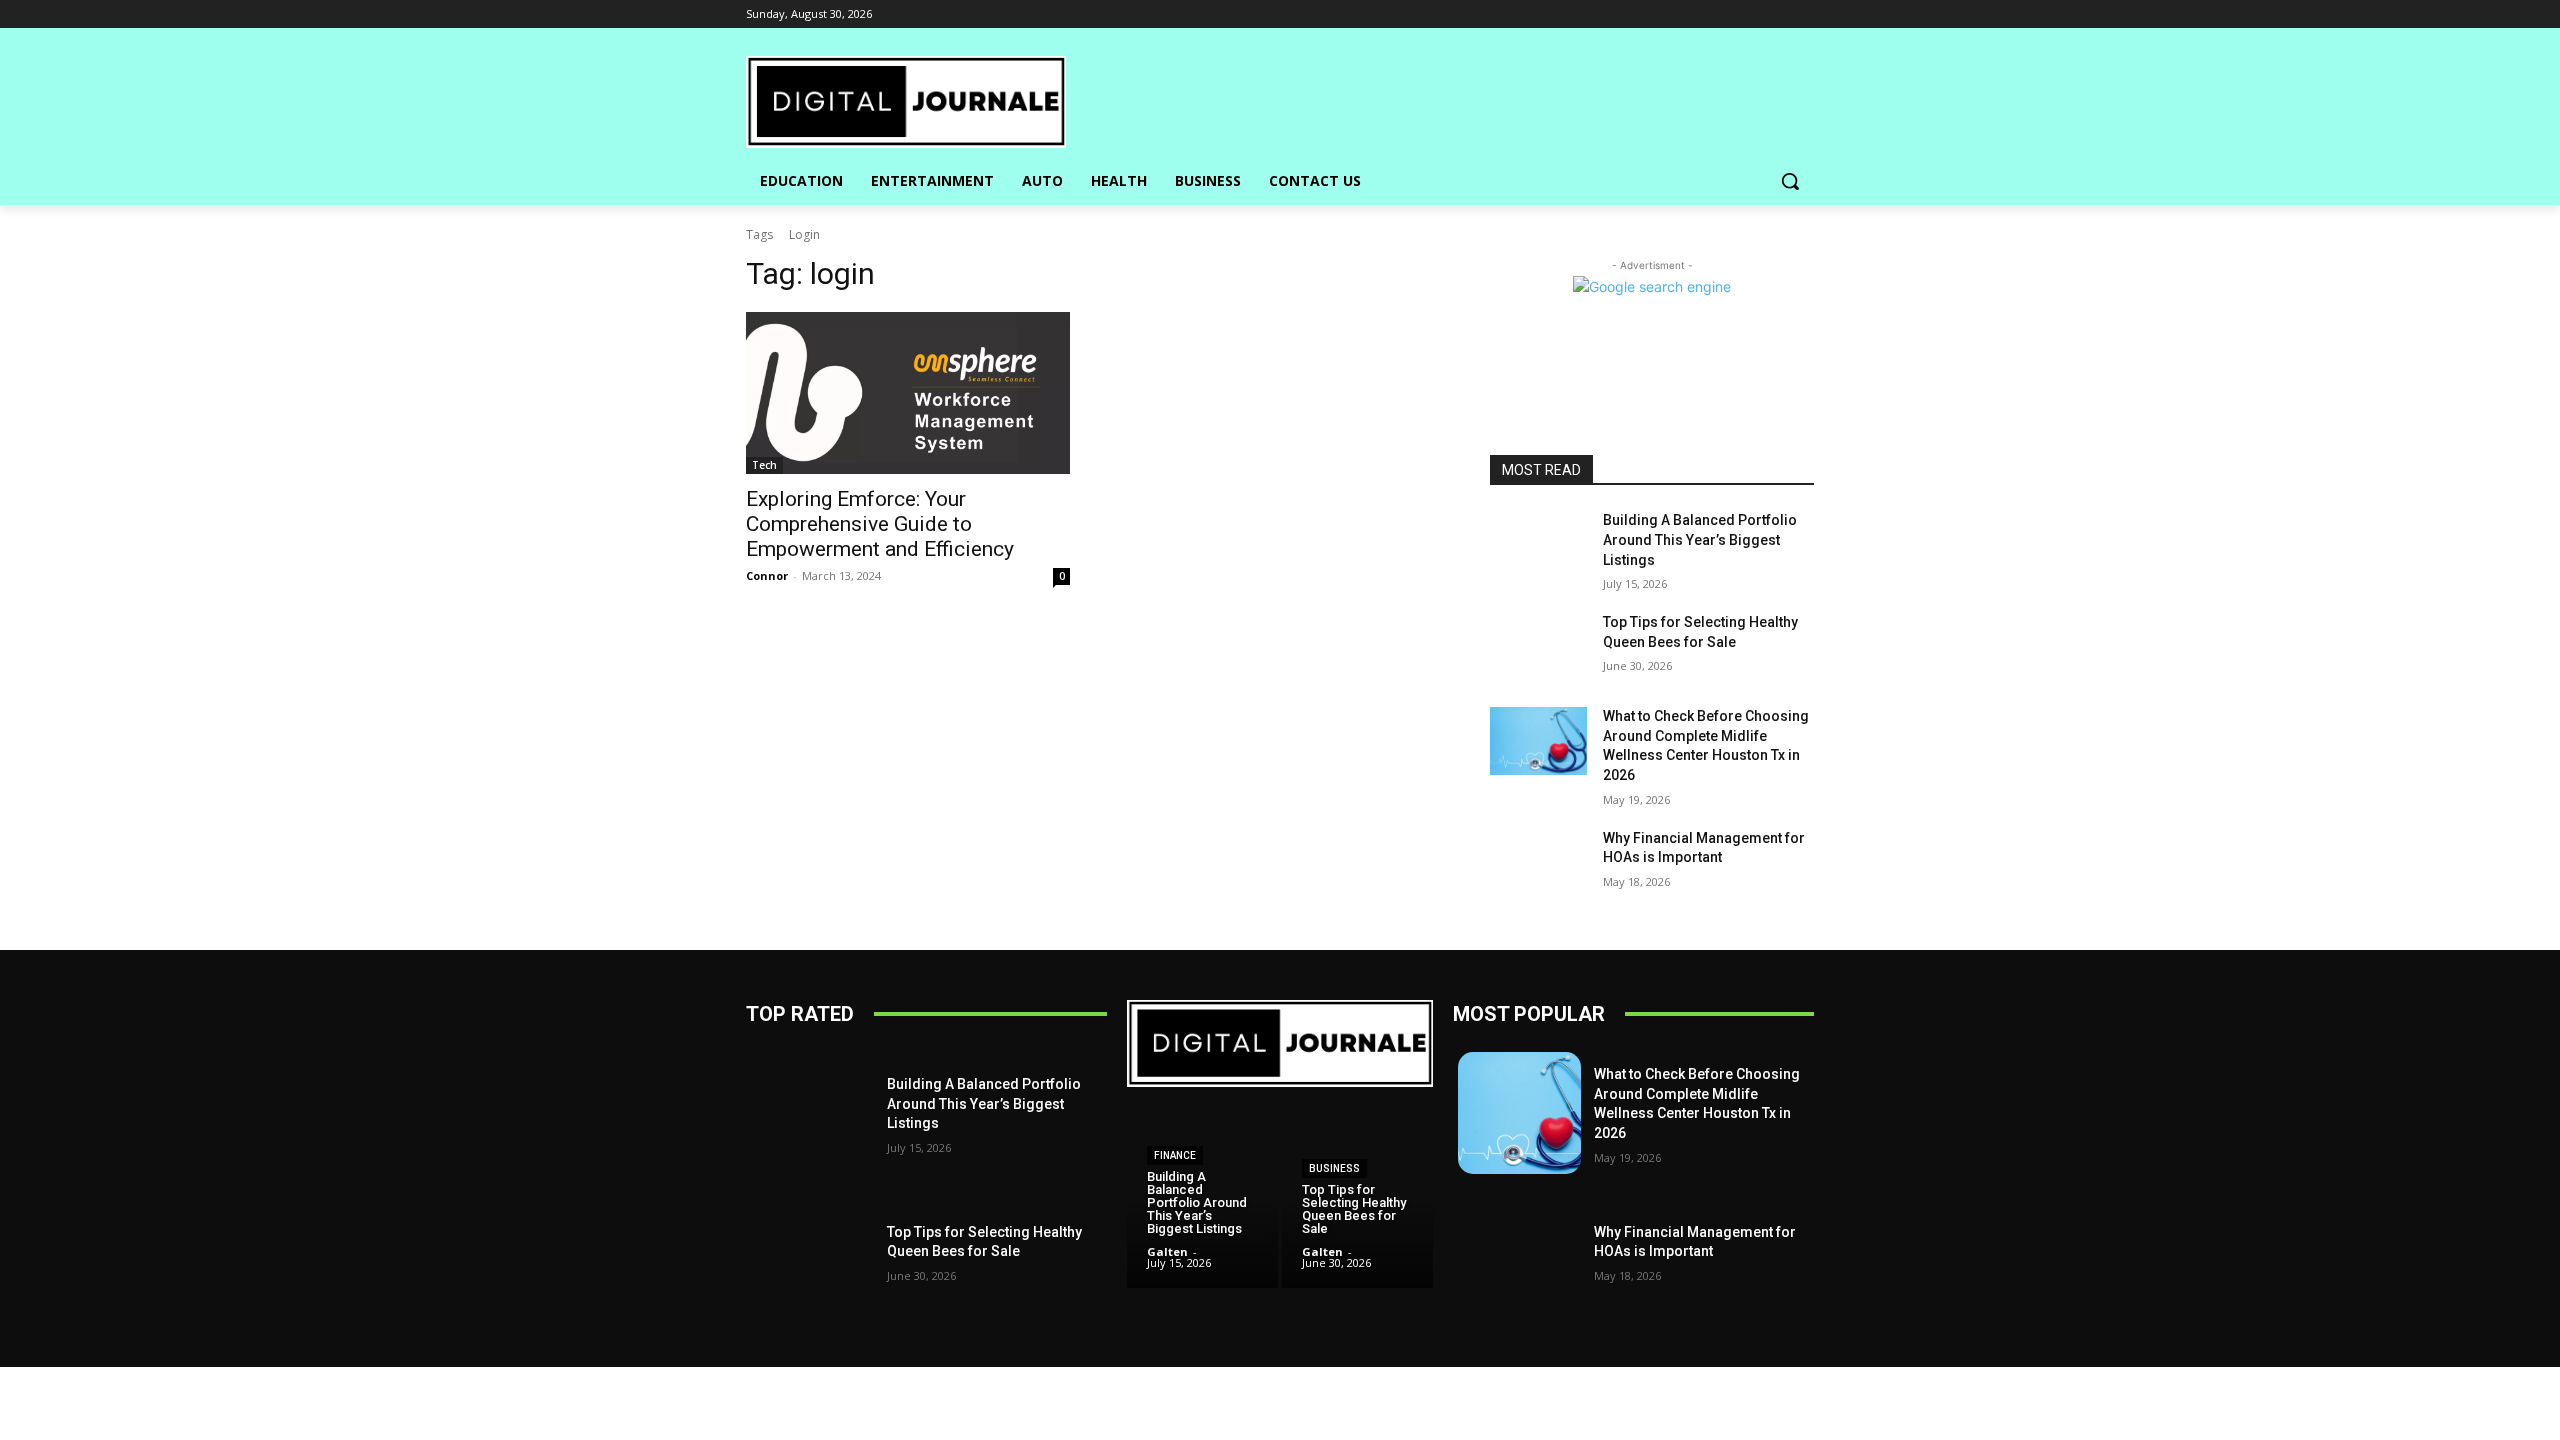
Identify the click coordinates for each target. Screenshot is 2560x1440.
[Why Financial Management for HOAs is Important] (1538, 863)
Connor (767, 575)
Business (1334, 1168)
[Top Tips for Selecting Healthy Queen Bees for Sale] (1538, 647)
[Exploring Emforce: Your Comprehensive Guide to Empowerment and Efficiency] (908, 393)
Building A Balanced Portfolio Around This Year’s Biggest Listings (1700, 539)
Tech (764, 465)
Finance (1175, 1155)
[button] (1790, 181)
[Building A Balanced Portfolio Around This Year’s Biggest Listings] (1538, 545)
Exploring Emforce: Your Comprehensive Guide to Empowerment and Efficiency (880, 524)
